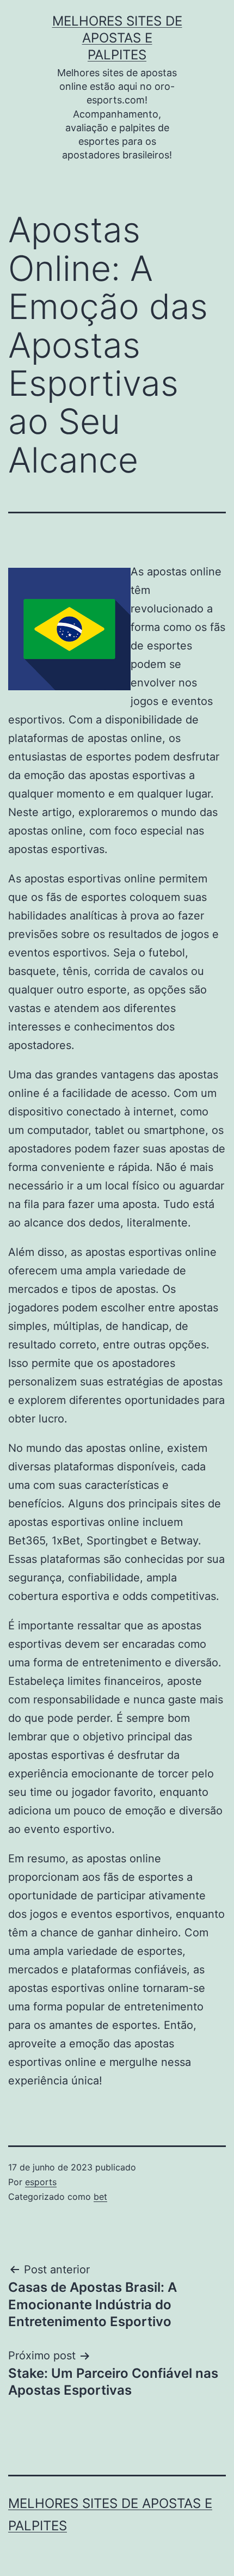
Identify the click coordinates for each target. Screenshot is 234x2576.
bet (100, 2197)
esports (41, 2182)
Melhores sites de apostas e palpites (117, 38)
